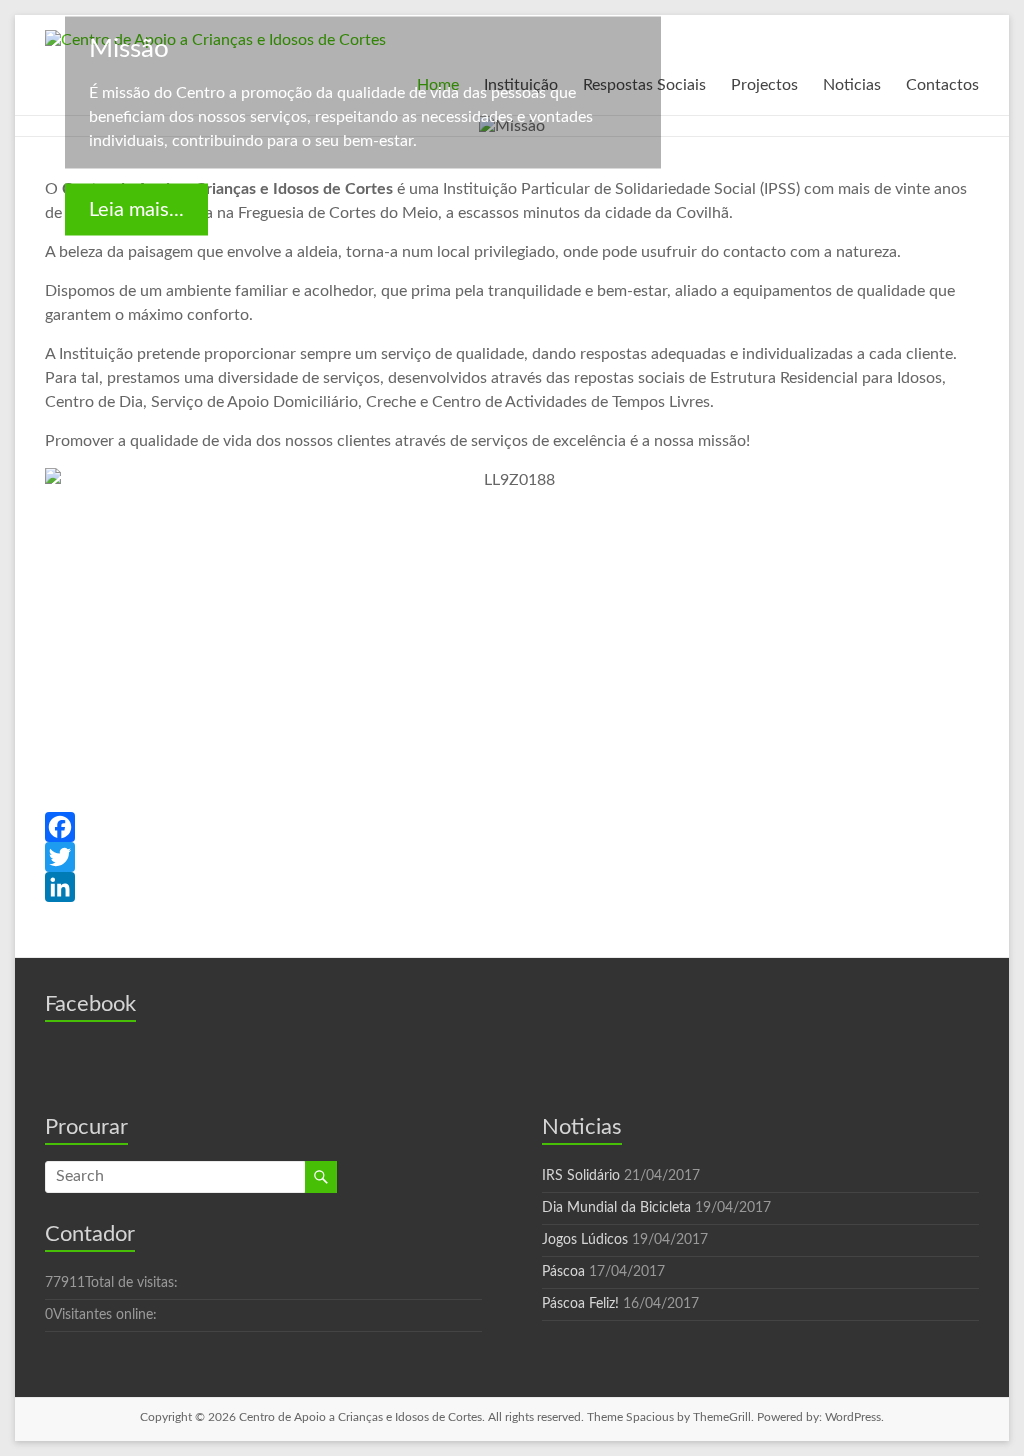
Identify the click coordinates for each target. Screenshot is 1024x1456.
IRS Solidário (581, 1176)
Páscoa (563, 1272)
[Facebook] (512, 827)
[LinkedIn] (512, 887)
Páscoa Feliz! (580, 1304)
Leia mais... (136, 210)
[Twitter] (512, 857)
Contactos (942, 85)
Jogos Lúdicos (585, 1240)
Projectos (764, 85)
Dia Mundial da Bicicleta (616, 1208)
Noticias (852, 85)
